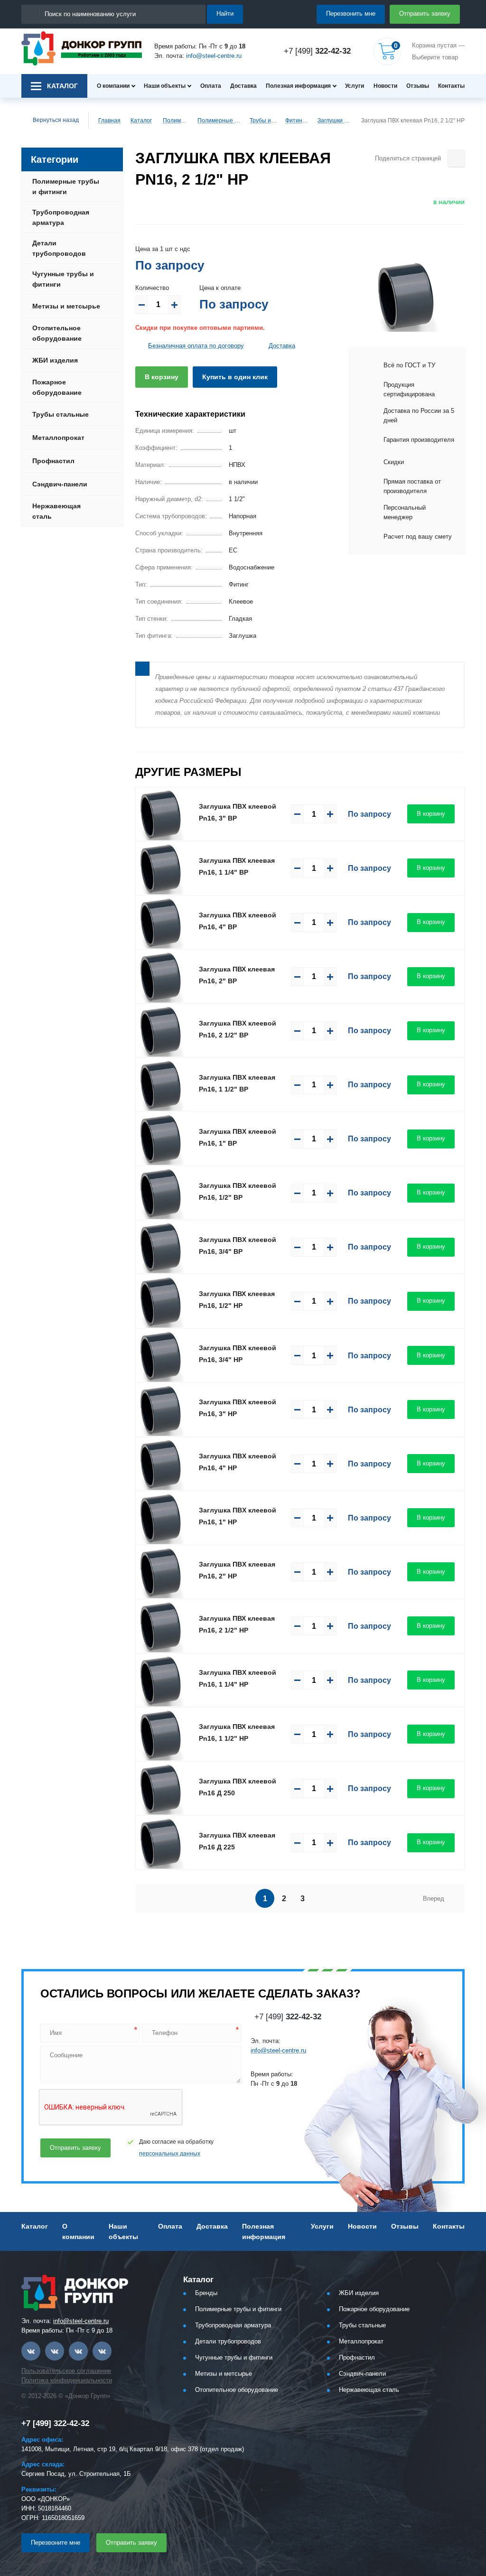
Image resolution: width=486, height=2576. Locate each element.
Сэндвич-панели (60, 484)
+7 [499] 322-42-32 (55, 2423)
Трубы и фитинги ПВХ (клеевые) (263, 121)
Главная (109, 121)
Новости (385, 86)
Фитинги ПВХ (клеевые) (297, 121)
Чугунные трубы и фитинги (63, 279)
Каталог (141, 121)
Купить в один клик (235, 377)
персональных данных (170, 2154)
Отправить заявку (425, 14)
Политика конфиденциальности (67, 2380)
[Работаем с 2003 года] (82, 48)
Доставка (243, 86)
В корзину (162, 377)
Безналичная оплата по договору (196, 346)
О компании (113, 86)
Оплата (211, 86)
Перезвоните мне (56, 2543)
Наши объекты (165, 86)
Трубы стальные (61, 414)
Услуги (355, 86)
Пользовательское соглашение (66, 2371)
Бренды (206, 2293)
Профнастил (53, 461)
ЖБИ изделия (55, 360)
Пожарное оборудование (57, 387)
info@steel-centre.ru (214, 56)
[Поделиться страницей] (456, 158)
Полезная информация (298, 86)
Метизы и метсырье (66, 306)
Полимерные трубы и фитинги (176, 121)
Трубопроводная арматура (61, 217)
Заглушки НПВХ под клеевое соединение (335, 121)
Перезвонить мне (351, 14)
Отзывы (418, 86)
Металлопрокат (58, 438)
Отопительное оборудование (57, 333)
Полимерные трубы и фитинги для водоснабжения (219, 121)
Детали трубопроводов (59, 248)
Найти (225, 14)
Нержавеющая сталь (56, 511)
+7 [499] (317, 51)
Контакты (451, 86)
